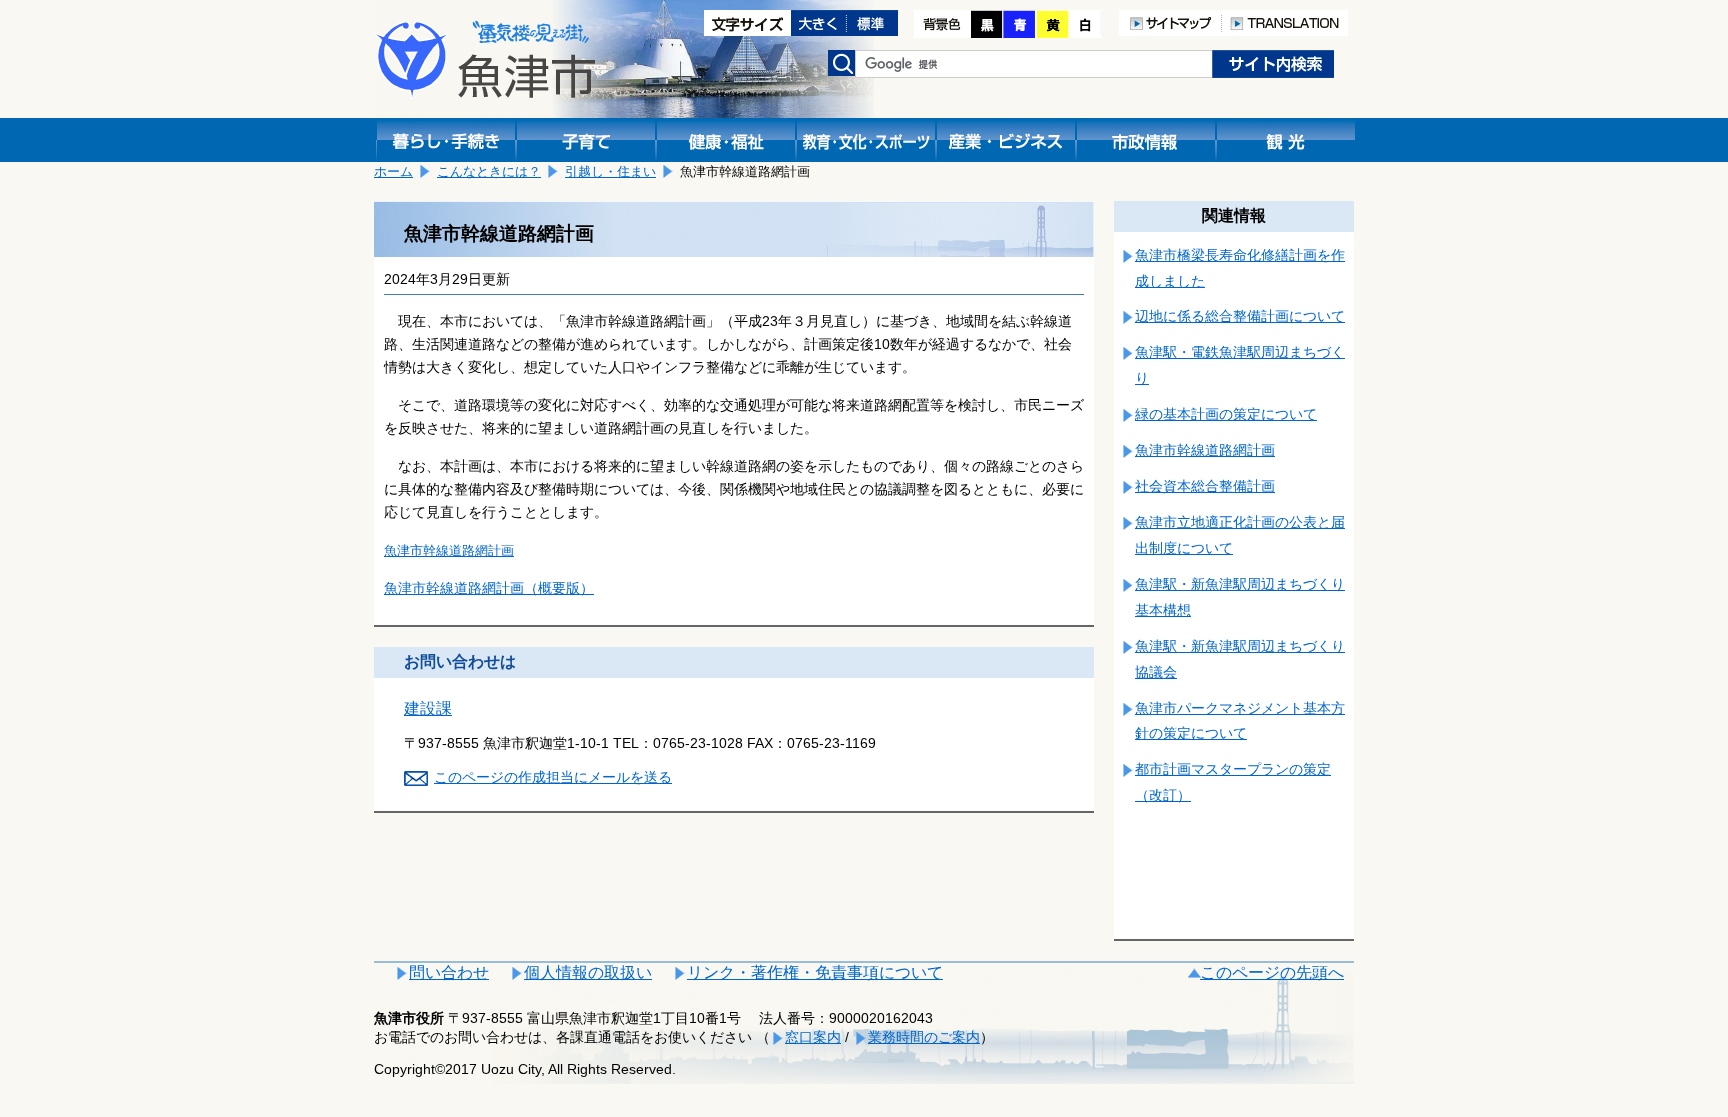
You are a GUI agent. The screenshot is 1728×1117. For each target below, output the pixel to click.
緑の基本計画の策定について (1226, 414)
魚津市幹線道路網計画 (449, 550)
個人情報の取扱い (588, 972)
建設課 (428, 708)
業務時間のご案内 (924, 1037)
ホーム (393, 171)
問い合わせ (449, 972)
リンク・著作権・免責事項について (815, 972)
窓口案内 (813, 1037)
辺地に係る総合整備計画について (1240, 316)
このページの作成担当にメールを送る (553, 777)
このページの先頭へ (1272, 972)
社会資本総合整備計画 (1205, 486)
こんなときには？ (489, 171)
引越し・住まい (610, 171)
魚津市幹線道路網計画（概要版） (489, 588)
